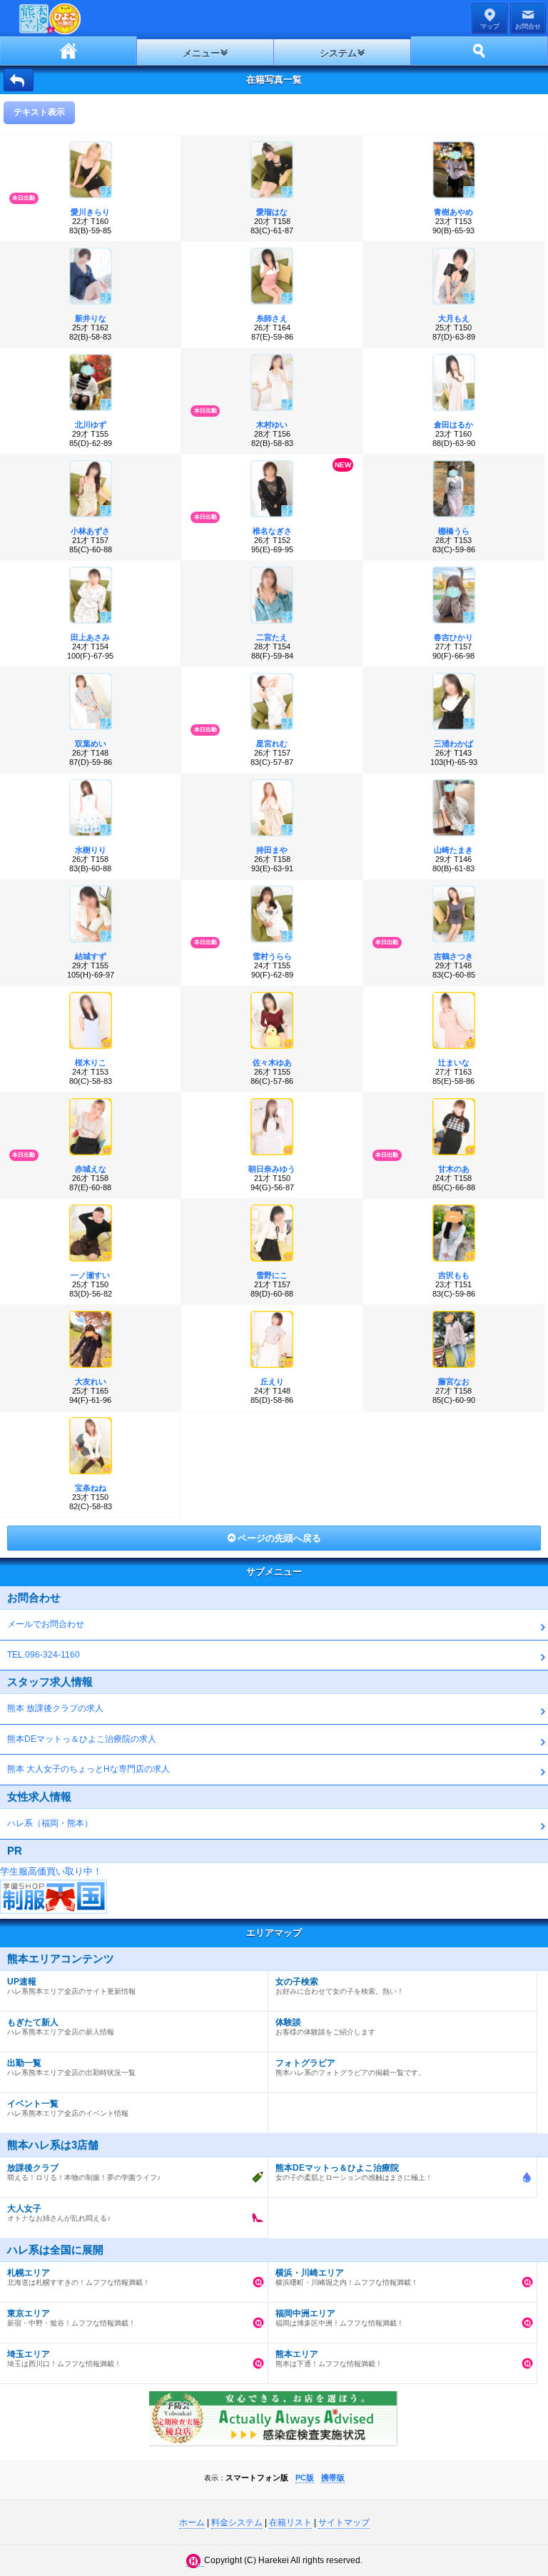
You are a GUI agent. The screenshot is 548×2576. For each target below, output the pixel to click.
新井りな (91, 318)
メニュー (201, 53)
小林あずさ (90, 531)
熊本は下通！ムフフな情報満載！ (329, 2358)
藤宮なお (454, 1381)
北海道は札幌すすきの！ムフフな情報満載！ (78, 2277)
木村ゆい (272, 425)
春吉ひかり (453, 637)
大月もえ (454, 318)
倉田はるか (453, 425)
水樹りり (91, 850)
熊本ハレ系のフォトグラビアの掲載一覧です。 (350, 2067)
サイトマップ (344, 2522)
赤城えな (91, 1169)
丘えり (272, 1381)
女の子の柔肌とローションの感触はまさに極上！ (354, 2172)
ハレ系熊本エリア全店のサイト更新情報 (71, 1986)
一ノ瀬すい (90, 1275)
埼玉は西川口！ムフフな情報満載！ (64, 2358)
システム (338, 53)
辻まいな (454, 1063)
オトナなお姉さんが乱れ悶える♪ (59, 2213)
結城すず (91, 956)
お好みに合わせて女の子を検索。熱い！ (340, 1986)
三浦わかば (453, 744)
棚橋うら (454, 531)
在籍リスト (290, 2522)
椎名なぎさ (272, 531)
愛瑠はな (272, 212)
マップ (490, 26)
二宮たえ (272, 637)
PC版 (305, 2478)
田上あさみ (90, 637)
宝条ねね (91, 1488)
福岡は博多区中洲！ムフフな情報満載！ (340, 2318)
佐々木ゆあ (272, 1063)
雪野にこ (272, 1275)
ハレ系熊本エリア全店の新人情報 (61, 2027)
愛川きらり (90, 212)
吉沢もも (454, 1275)
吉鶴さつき (453, 956)
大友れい (91, 1381)
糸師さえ (272, 318)
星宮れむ (272, 744)
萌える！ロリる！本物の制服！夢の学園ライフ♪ (84, 2172)
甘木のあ (454, 1169)
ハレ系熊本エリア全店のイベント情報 (68, 2108)
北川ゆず (91, 425)
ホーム (68, 51)
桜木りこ (91, 1063)
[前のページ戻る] (19, 80)
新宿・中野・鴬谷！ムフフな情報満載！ (71, 2318)
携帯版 (333, 2478)
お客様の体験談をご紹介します (325, 2027)
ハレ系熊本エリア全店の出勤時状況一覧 (71, 2067)
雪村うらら (272, 956)
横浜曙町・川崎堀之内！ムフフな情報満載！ (347, 2277)
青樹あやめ (453, 212)
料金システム (237, 2522)
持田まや (272, 850)
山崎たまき (453, 850)
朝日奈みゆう (272, 1169)
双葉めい (91, 744)
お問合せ (528, 26)
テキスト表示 (39, 112)
